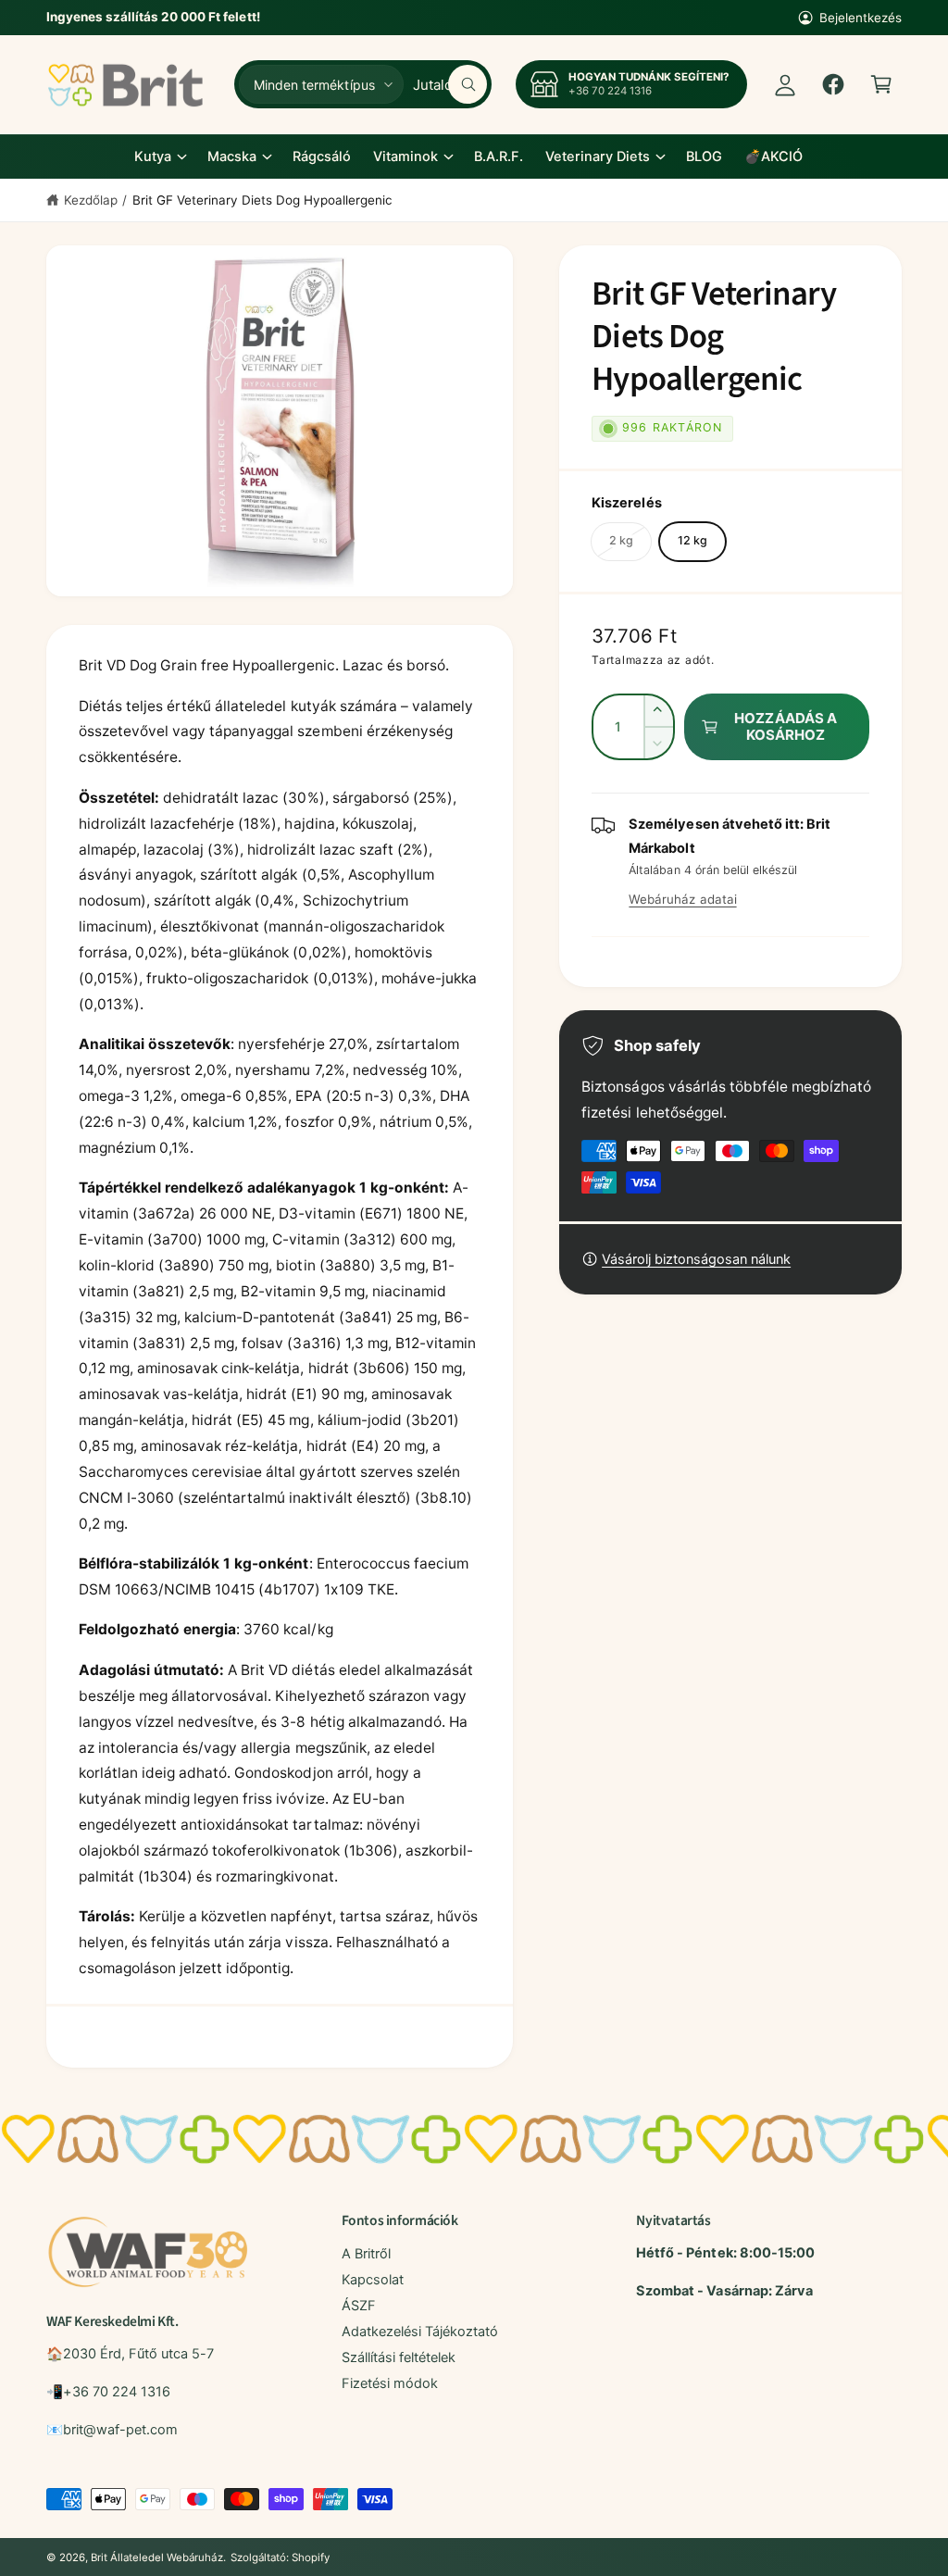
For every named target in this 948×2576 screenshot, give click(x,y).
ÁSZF (359, 2306)
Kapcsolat (373, 2280)
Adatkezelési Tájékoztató (420, 2332)
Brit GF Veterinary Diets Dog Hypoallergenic (263, 200)
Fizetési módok (390, 2383)
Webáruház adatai (682, 899)
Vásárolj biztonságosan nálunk (696, 1259)
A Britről (366, 2254)
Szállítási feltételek (399, 2357)
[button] (881, 84)
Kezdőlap (91, 200)
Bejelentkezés (861, 18)
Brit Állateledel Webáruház (156, 2557)
